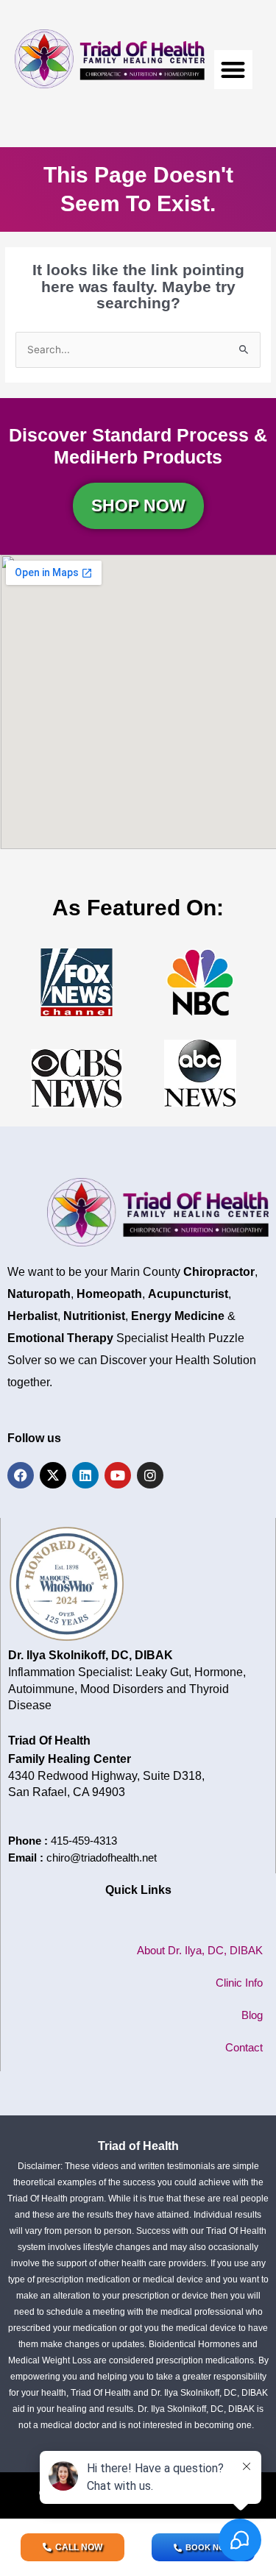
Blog (252, 2015)
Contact (244, 2047)
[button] (234, 70)
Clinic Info (239, 1983)
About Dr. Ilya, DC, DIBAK (200, 1950)
